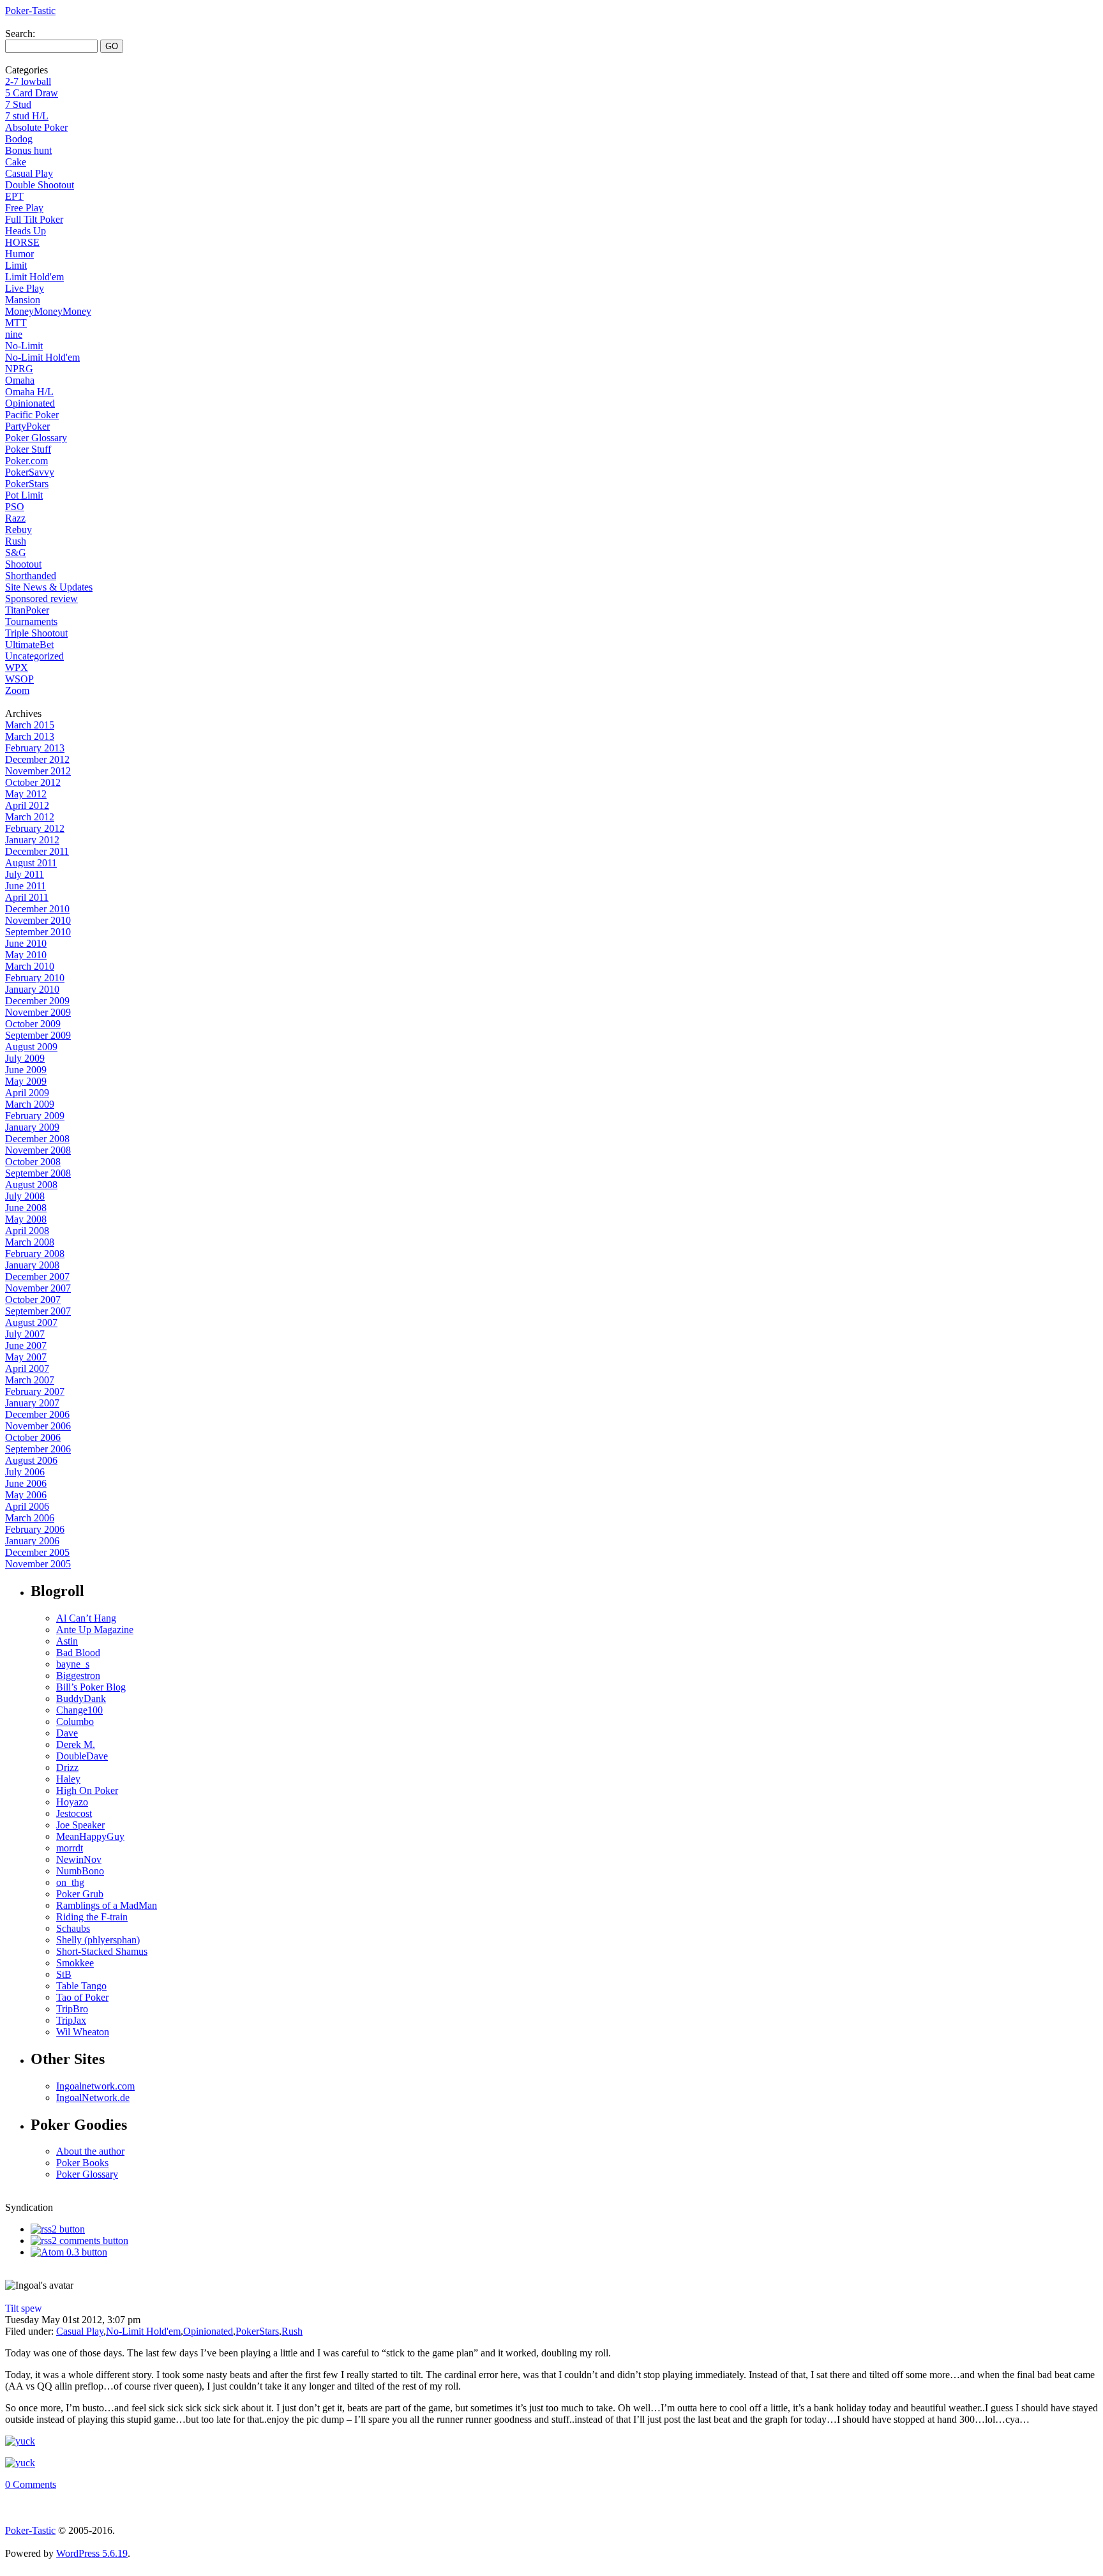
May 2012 (26, 794)
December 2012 (37, 759)
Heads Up (26, 231)
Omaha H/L (29, 392)
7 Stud (18, 104)
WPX (17, 667)
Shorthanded (31, 576)
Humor (19, 254)
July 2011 (25, 874)
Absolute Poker (36, 127)
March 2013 (30, 736)
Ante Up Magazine (95, 1630)
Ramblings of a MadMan (107, 1905)
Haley (68, 1779)
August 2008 (31, 1185)
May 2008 (26, 1219)
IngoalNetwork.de (93, 2098)
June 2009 (26, 1070)
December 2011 (37, 851)
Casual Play (29, 173)
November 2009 (38, 1012)
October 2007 (33, 1299)
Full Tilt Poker (34, 219)
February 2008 (35, 1254)
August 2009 (31, 1047)
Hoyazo (72, 1802)
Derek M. (76, 1744)
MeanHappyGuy (90, 1836)
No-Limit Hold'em (42, 357)
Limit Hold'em (34, 277)
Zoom (17, 690)
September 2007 (38, 1311)
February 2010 (35, 978)
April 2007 (27, 1368)
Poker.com (26, 461)
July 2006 (25, 1472)
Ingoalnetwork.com (95, 2086)
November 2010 (38, 920)
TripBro (72, 2009)
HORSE (22, 242)
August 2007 (31, 1322)
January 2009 (32, 1127)
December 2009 (37, 1001)
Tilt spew (24, 2308)
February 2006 (35, 1529)
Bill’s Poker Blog (91, 1687)
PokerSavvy (30, 472)
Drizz (67, 1767)
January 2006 (32, 1541)
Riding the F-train (92, 1917)
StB (64, 1974)
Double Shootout (40, 185)
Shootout (23, 564)
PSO (15, 507)
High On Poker (87, 1790)
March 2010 (30, 966)
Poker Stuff (28, 449)
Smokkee (75, 1963)
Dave (67, 1733)
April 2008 (27, 1231)
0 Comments (31, 2484)
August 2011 (31, 863)
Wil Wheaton (83, 2032)
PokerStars (27, 484)
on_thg (70, 1882)
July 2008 (25, 1196)
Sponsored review (41, 599)
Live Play (25, 288)
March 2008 (30, 1242)
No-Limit (24, 346)
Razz (15, 518)
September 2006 (38, 1449)
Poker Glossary (36, 438)
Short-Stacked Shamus (102, 1951)
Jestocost (74, 1813)
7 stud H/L (27, 116)
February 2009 (35, 1116)
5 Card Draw (32, 93)
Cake (16, 162)
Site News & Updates (49, 587)
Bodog (19, 139)
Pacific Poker (32, 415)
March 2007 (30, 1380)
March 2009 (30, 1104)
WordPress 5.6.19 (92, 2553)
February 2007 (35, 1391)
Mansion (23, 300)
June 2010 (26, 943)
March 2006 (30, 1518)
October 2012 (33, 782)
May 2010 (26, 955)
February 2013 (35, 748)
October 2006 (33, 1437)
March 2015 (30, 725)
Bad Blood (78, 1653)
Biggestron (78, 1676)
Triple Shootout (36, 633)
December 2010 (37, 909)
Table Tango (81, 1986)
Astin (67, 1641)
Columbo (75, 1721)
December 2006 (37, 1414)
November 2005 (38, 1564)
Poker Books (82, 2163)
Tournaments (31, 621)
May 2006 (26, 1495)
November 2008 (38, 1150)
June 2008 (26, 1208)
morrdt (70, 1848)
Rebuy (19, 530)
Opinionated (30, 403)
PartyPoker (27, 426)
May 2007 (26, 1357)
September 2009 (38, 1035)
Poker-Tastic (30, 11)
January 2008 (32, 1265)
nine (14, 334)
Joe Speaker (80, 1825)
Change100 (79, 1710)
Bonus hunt (28, 150)
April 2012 (27, 805)
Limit (16, 265)
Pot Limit (24, 495)
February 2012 (35, 828)
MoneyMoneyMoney (48, 311)
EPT (14, 196)
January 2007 (32, 1403)
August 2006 (31, 1460)
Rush (16, 541)
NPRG (19, 369)
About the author (90, 2151)
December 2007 (37, 1277)
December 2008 (37, 1139)
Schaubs (73, 1928)
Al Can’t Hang (86, 1618)
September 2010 (38, 932)
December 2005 (37, 1552)
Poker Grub (80, 1894)
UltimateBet (29, 644)
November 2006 (38, 1426)
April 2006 (27, 1506)
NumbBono (80, 1871)
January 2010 (32, 989)
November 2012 (38, 771)
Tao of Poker (82, 1997)
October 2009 (33, 1024)
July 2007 (25, 1334)
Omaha (20, 380)
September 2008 (38, 1173)
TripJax (71, 2020)
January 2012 (32, 840)
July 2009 (25, 1058)
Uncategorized (34, 656)
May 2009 (26, 1081)
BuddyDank (81, 1699)
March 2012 (30, 817)
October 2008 (33, 1162)
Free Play (24, 208)
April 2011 (27, 897)
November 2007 (38, 1288)
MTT (16, 323)
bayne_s (73, 1664)
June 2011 (26, 886)
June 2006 (26, 1483)
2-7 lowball (28, 81)
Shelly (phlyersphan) (98, 1940)
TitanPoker (27, 610)
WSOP (19, 679)
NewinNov (79, 1859)
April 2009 (27, 1093)
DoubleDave (82, 1756)
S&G (16, 553)
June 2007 (26, 1345)
